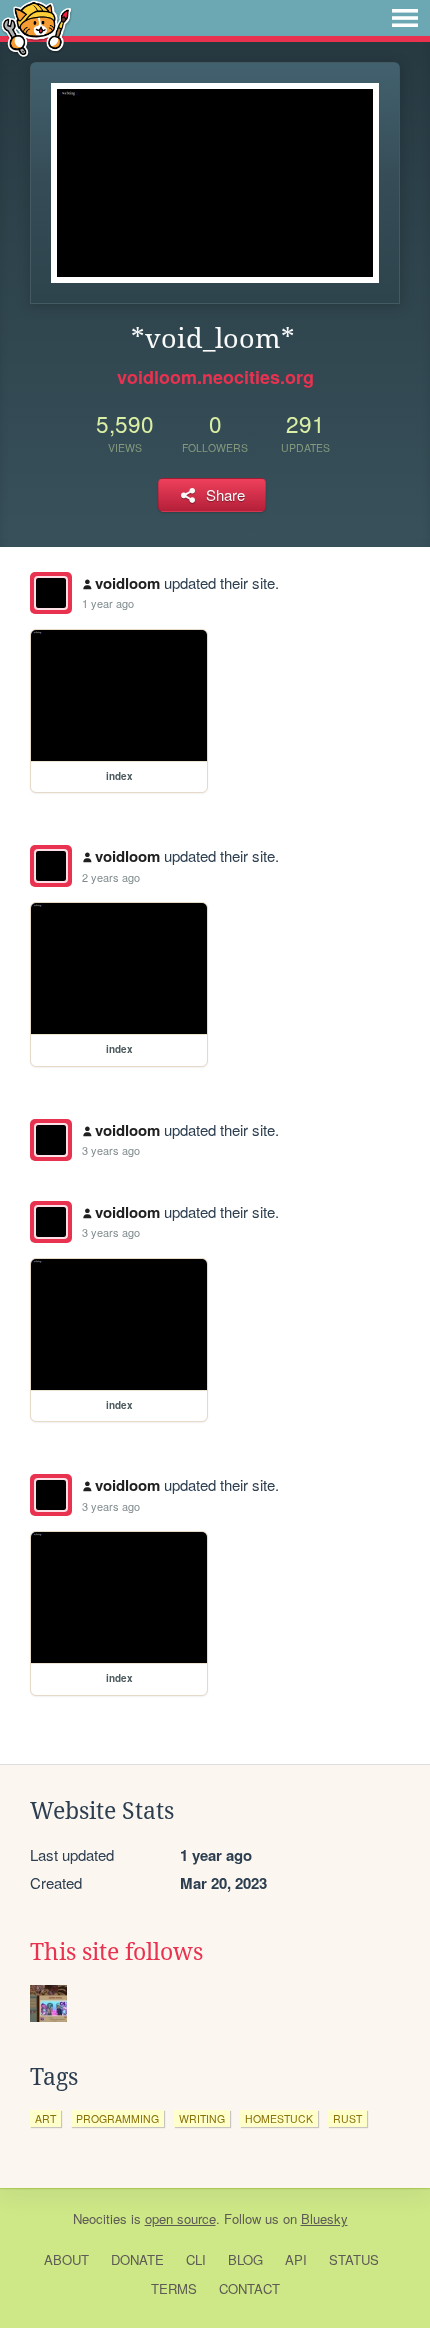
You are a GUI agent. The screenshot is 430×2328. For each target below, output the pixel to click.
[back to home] (36, 27)
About (66, 2259)
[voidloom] (51, 593)
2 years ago (111, 877)
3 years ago (111, 1150)
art (45, 2118)
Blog (245, 2259)
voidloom (127, 583)
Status (354, 2259)
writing (202, 2118)
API (296, 2259)
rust (347, 2118)
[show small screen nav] (405, 18)
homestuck (279, 2118)
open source (180, 2218)
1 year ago (108, 603)
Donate (137, 2259)
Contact (249, 2288)
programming (117, 2118)
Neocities (100, 2218)
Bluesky (324, 2218)
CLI (196, 2259)
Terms (174, 2288)
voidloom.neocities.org (215, 377)
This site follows (116, 1952)
